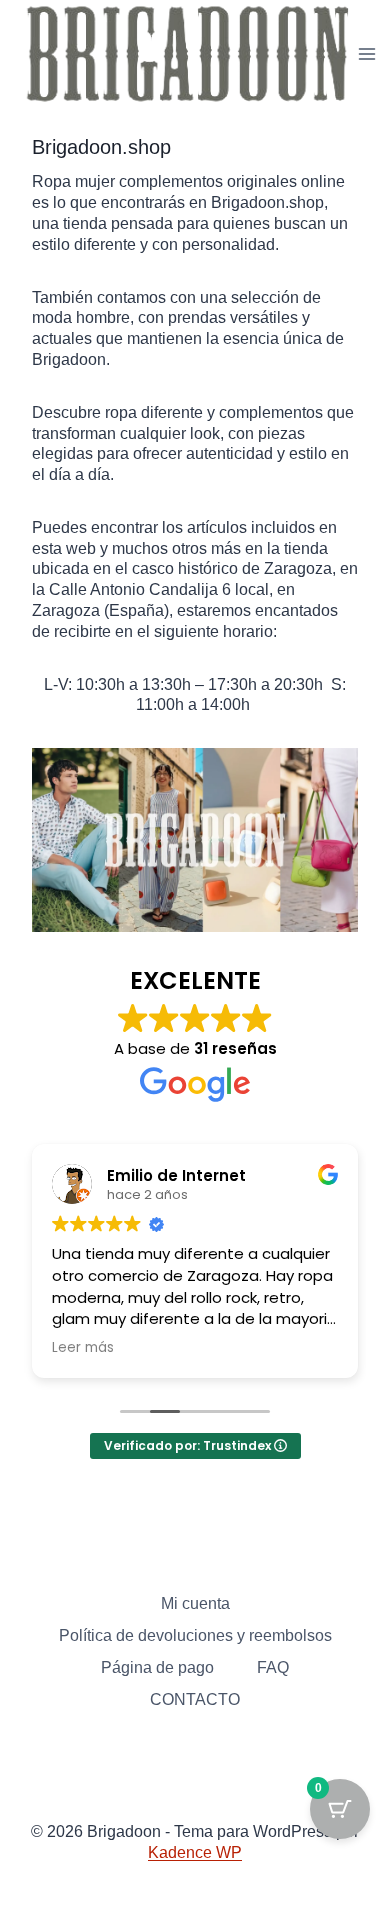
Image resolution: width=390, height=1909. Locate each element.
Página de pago (157, 1667)
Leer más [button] (83, 1348)
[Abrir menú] (367, 54)
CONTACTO (195, 1699)
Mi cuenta (195, 1603)
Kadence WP (195, 1852)
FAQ (273, 1667)
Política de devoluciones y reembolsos (195, 1635)
